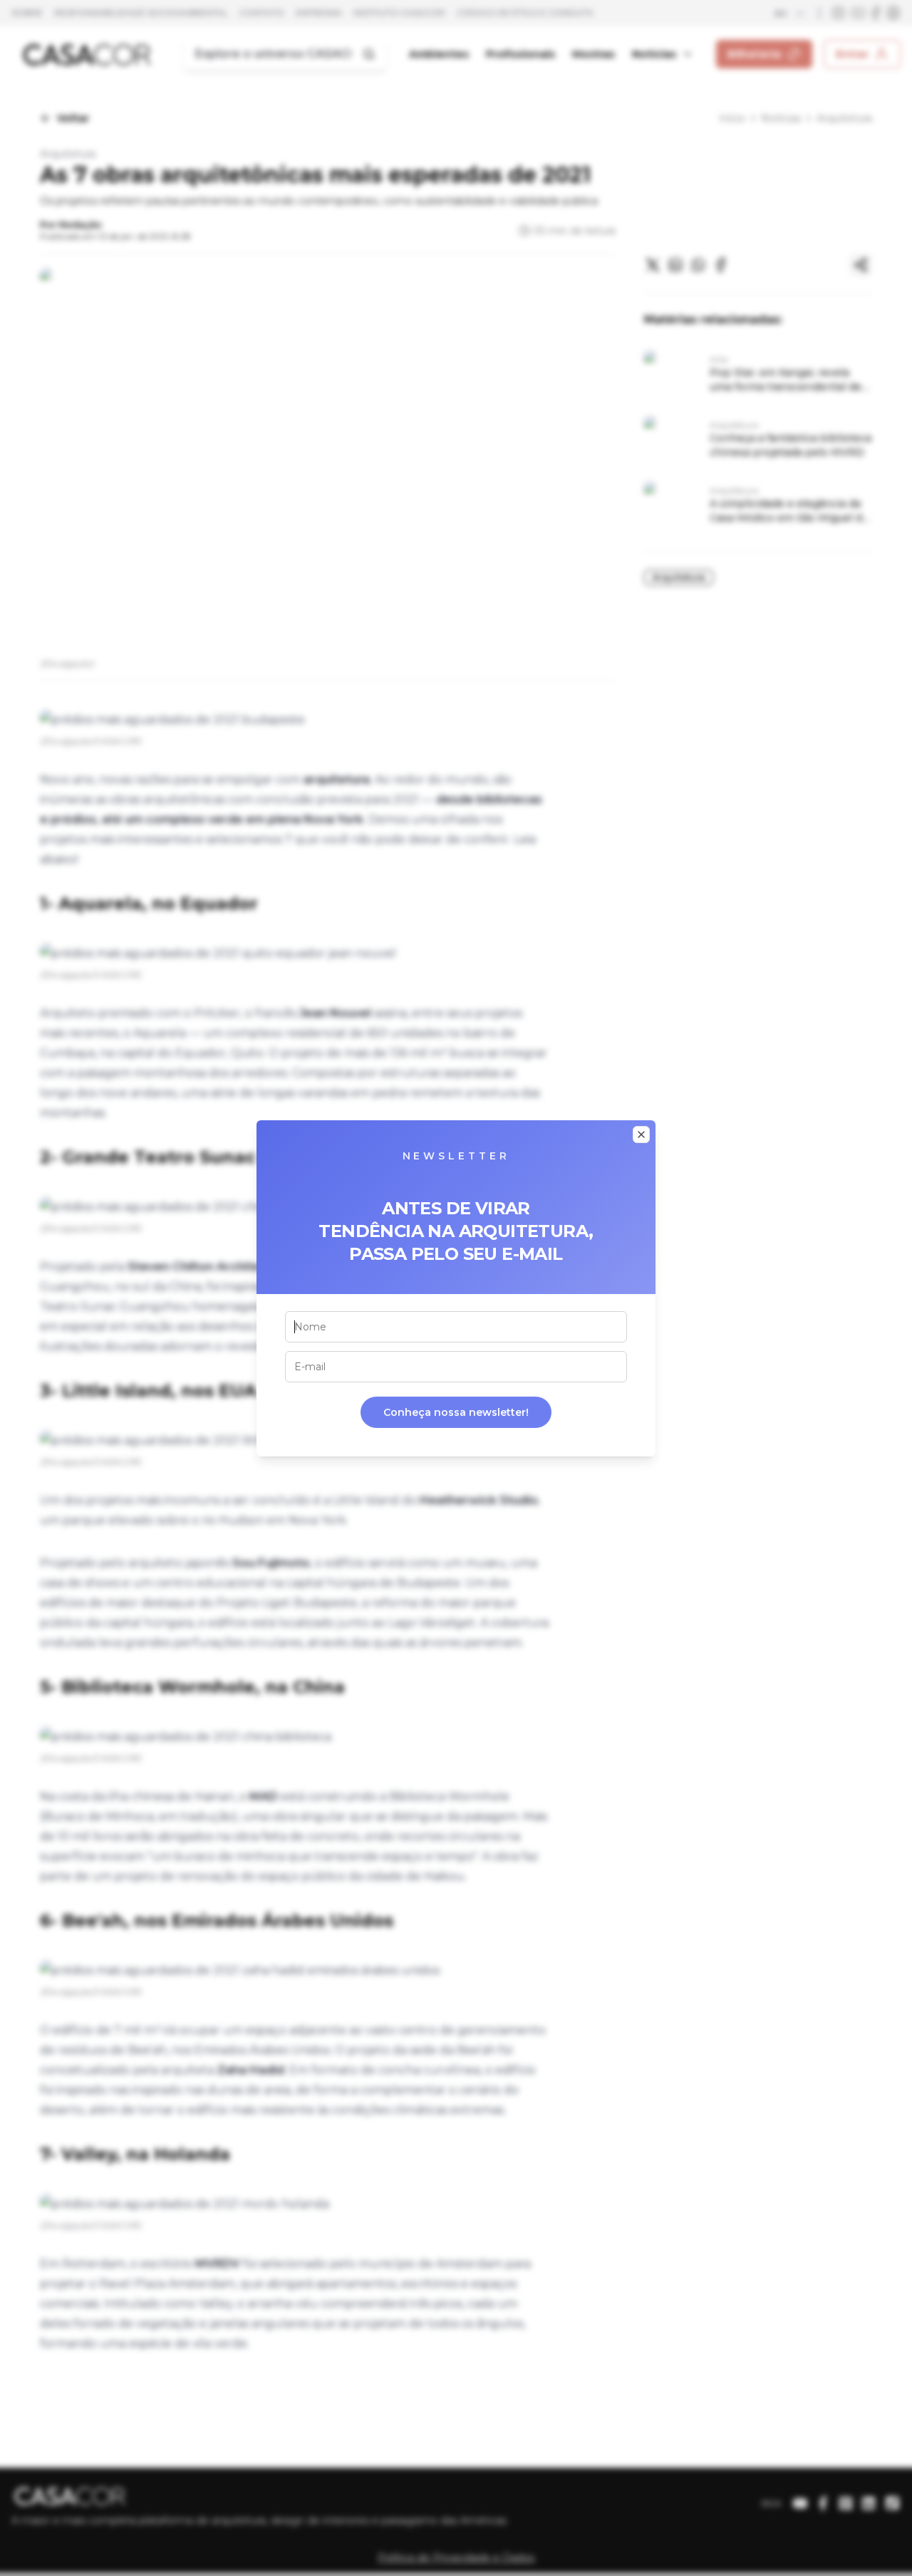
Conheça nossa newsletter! (456, 1412)
